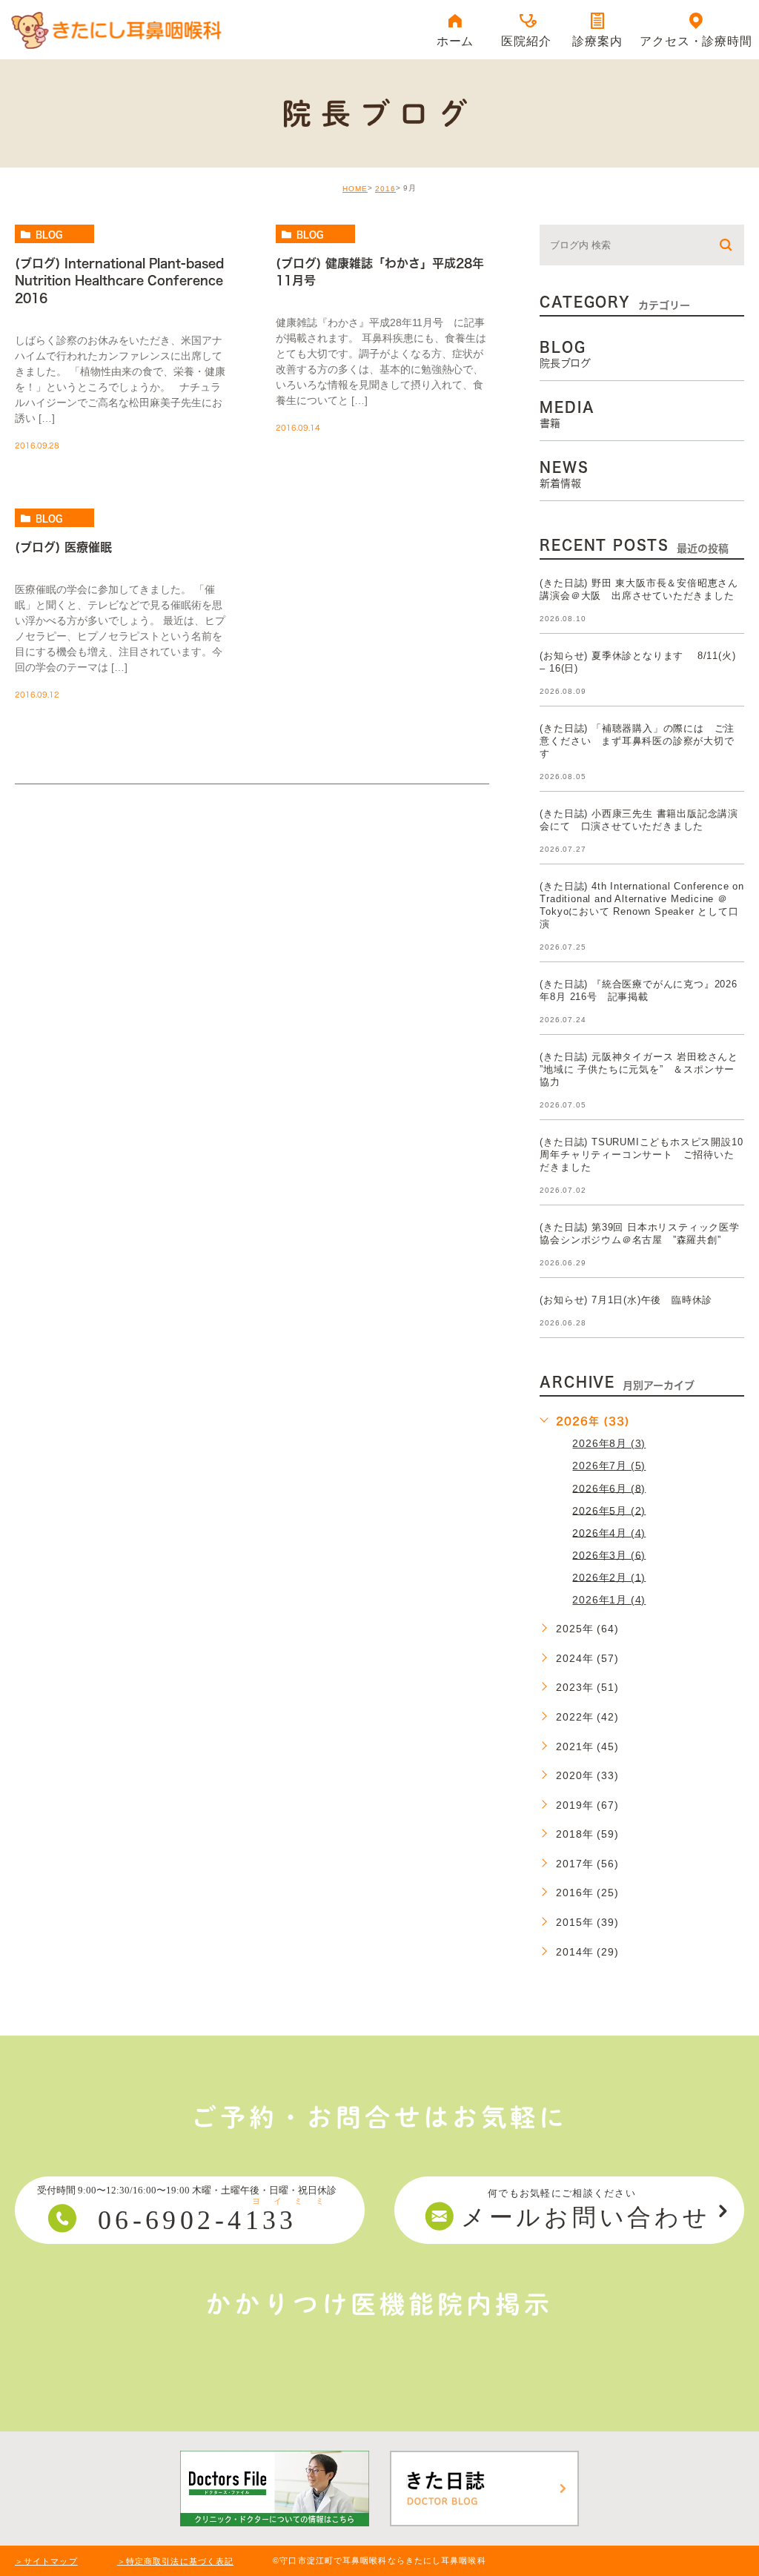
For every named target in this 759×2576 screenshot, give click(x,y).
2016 (385, 189)
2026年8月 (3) (609, 1443)
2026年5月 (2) (609, 1510)
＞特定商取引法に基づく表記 (175, 2561)
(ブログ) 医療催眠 (63, 547)
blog (49, 234)
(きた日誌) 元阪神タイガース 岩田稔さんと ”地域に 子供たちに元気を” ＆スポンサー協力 (639, 1069)
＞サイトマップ (46, 2561)
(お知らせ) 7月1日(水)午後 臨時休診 (626, 1300)
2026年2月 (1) (609, 1577)
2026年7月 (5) (609, 1466)
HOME (355, 189)
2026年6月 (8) (609, 1488)
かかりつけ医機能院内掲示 (379, 2304)
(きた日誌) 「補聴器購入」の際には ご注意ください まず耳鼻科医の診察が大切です (637, 741)
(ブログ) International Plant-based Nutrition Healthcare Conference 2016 (119, 281)
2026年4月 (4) (609, 1532)
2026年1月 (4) (609, 1600)
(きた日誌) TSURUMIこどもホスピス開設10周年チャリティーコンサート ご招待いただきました (641, 1155)
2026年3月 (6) (609, 1554)
